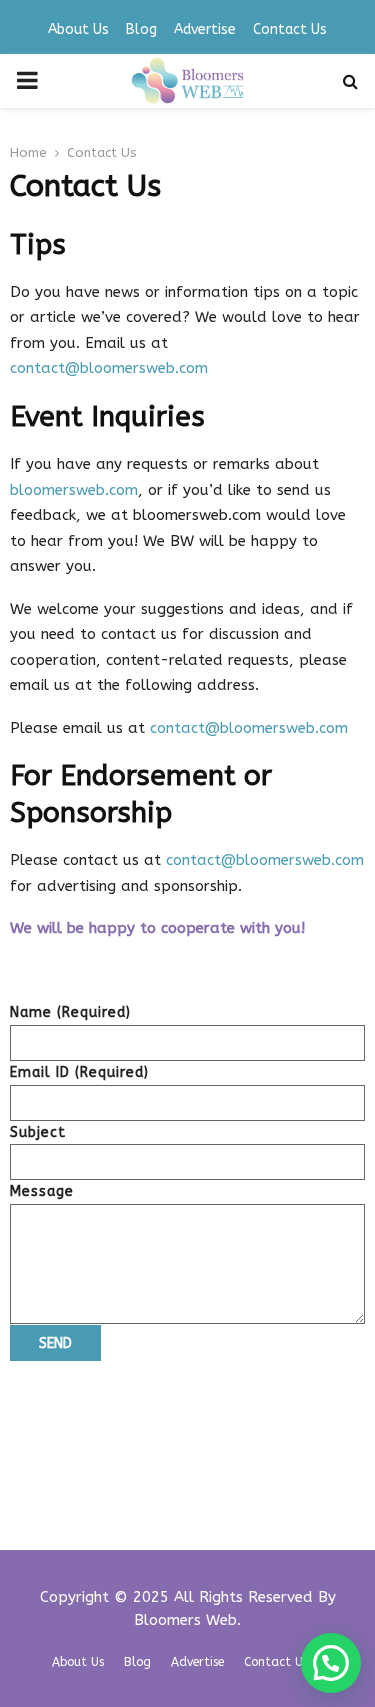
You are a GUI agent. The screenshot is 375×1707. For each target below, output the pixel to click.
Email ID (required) (79, 1072)
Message (42, 1191)
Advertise (205, 29)
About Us (78, 29)
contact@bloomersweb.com (109, 368)
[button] (331, 1663)
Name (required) (70, 1012)
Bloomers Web (185, 1620)
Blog (141, 29)
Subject (38, 1132)
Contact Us (290, 29)
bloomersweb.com (74, 490)
